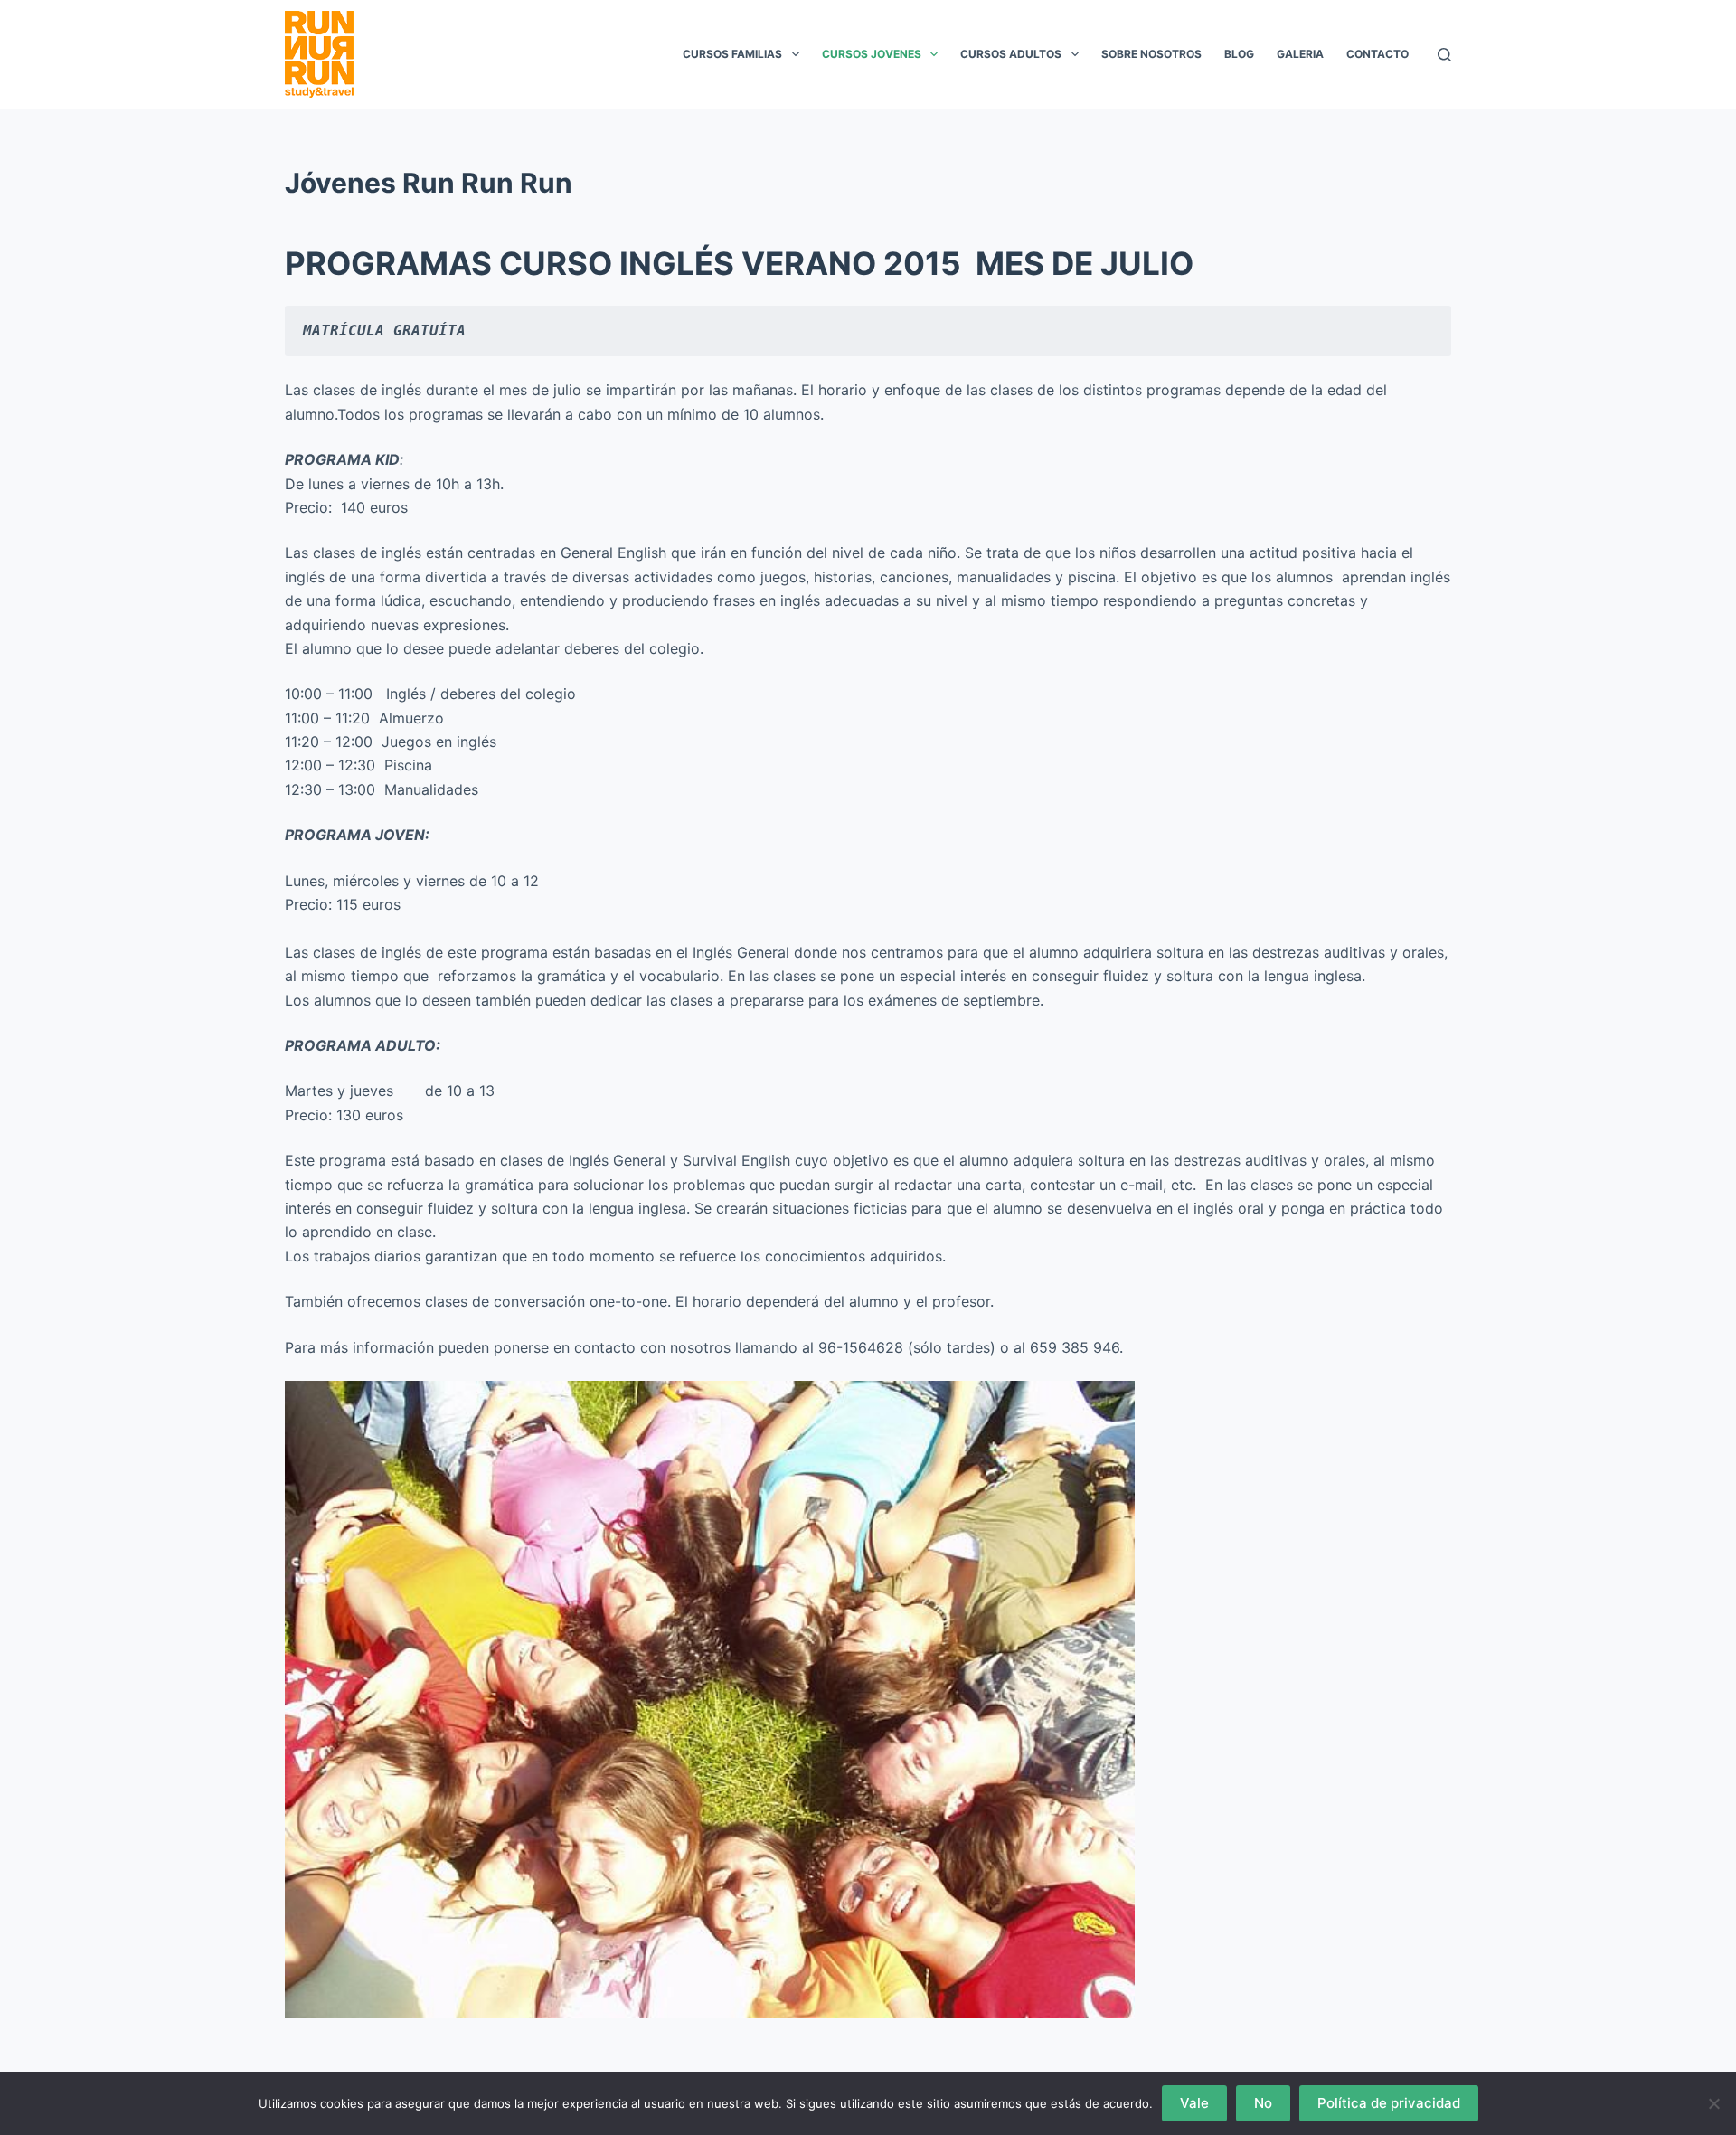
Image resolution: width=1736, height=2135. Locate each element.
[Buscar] (1444, 55)
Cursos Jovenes (872, 54)
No (1263, 2103)
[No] (1713, 2103)
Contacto (1377, 54)
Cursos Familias (732, 54)
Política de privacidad (1389, 2103)
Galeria (1300, 54)
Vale (1194, 2103)
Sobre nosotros (1151, 54)
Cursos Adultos (1011, 54)
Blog (1239, 54)
